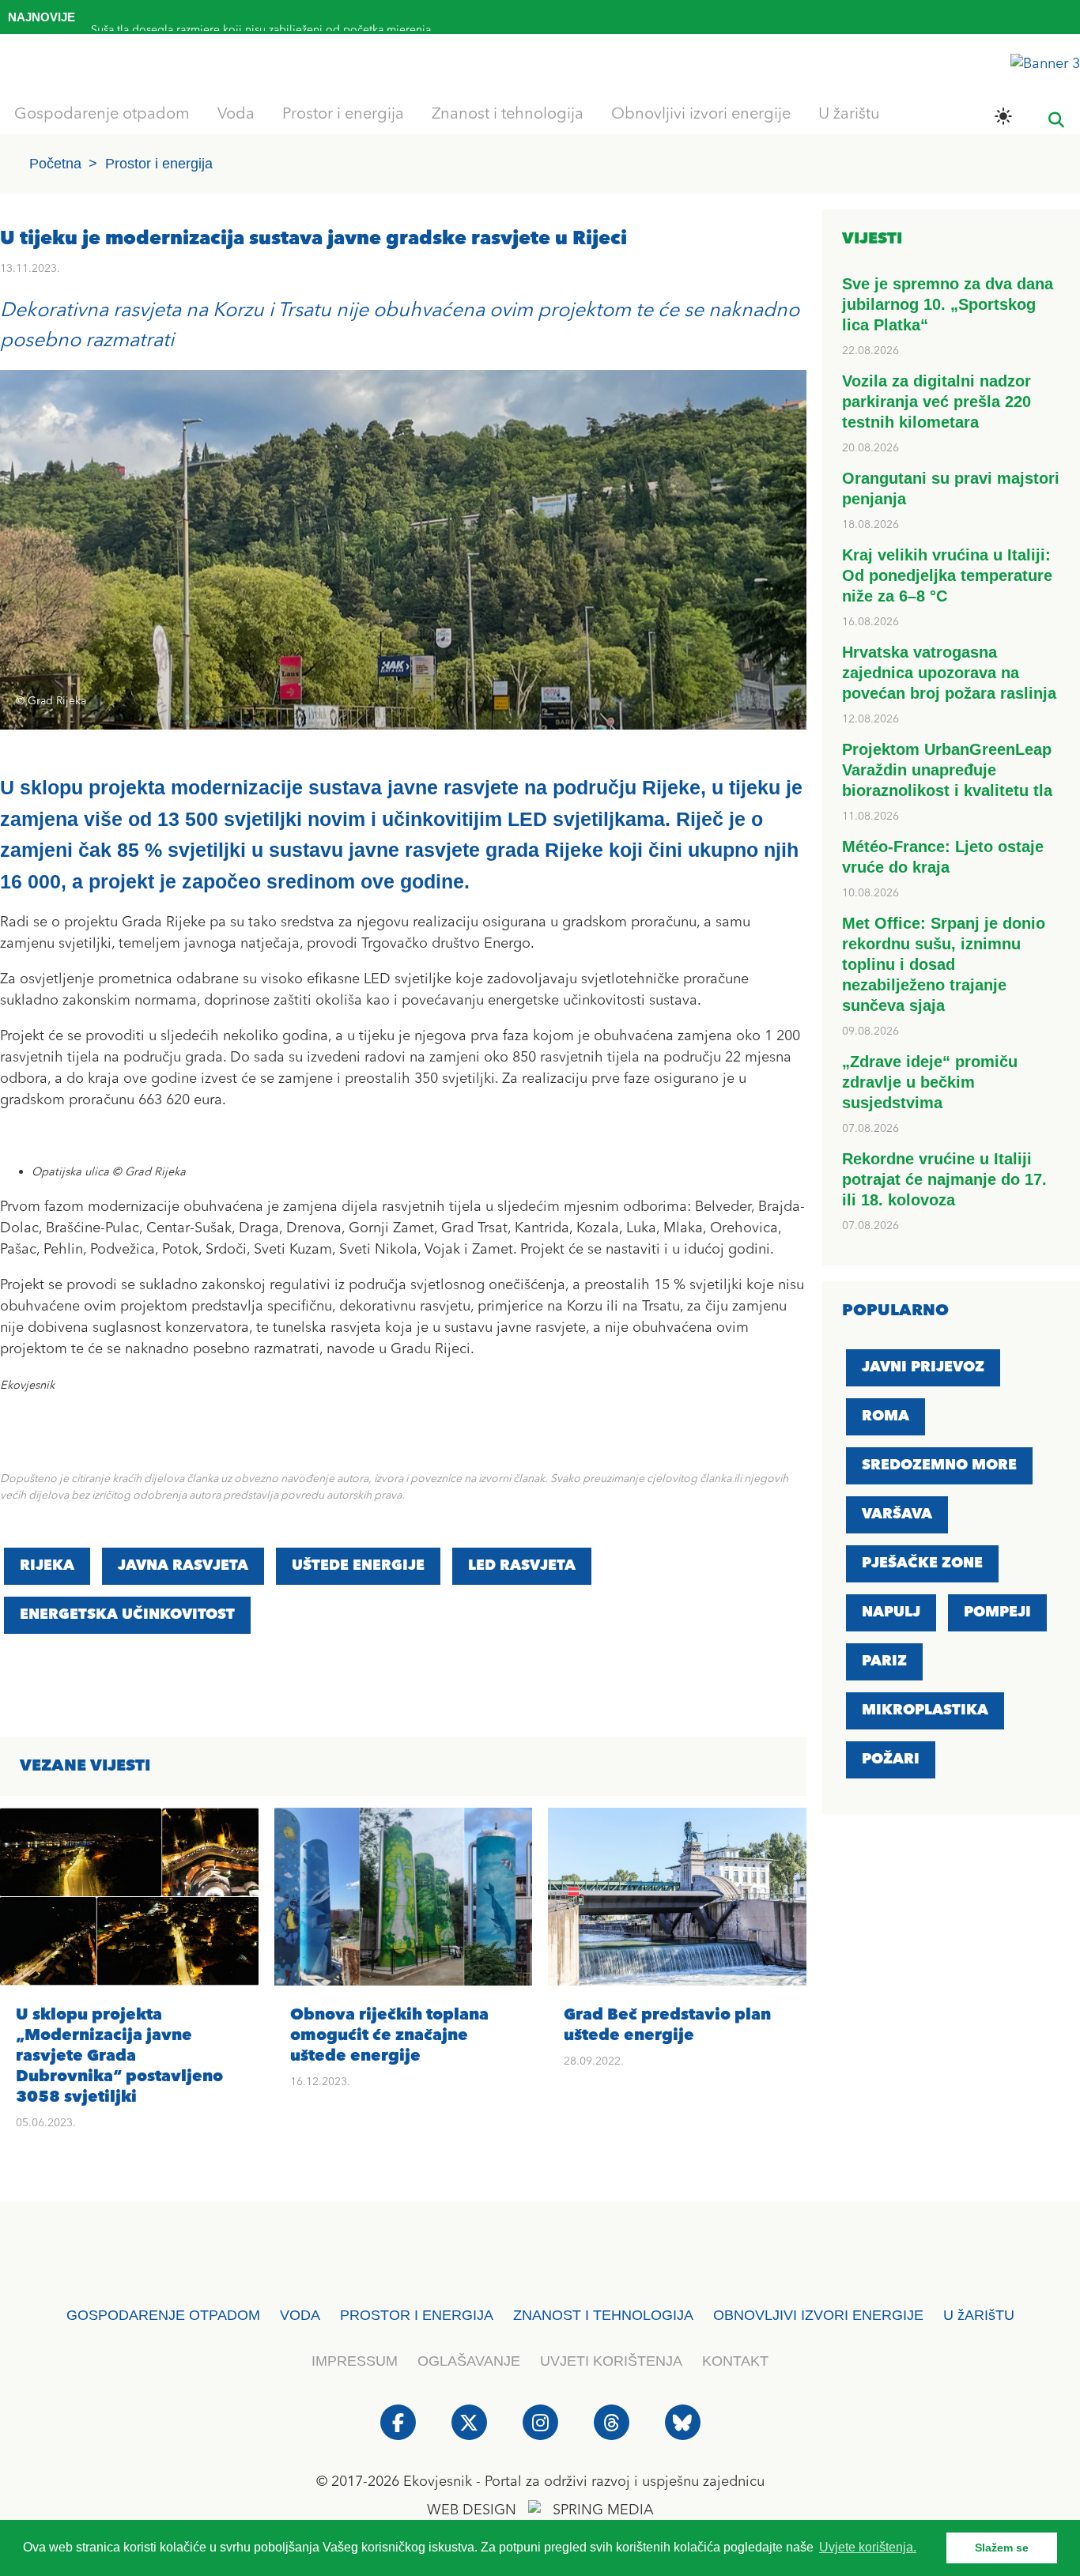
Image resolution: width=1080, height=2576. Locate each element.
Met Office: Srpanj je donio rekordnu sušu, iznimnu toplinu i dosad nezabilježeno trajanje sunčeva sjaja (944, 964)
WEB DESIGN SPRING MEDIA (540, 2510)
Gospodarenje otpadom (102, 115)
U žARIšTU (979, 2315)
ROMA (886, 1416)
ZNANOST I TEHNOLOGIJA (603, 2315)
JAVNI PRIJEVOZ (923, 1367)
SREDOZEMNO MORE (939, 1465)
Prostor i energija (343, 115)
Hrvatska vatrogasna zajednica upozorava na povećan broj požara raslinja (949, 673)
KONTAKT (735, 2361)
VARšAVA (897, 1514)
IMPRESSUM (355, 2361)
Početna (55, 164)
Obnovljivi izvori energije (701, 115)
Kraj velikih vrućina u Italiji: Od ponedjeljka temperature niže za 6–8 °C (947, 575)
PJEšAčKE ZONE (922, 1563)
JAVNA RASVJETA (183, 1566)
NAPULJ (891, 1612)
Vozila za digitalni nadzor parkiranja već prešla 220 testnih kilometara (937, 402)
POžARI (891, 1759)
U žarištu (849, 115)
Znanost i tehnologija (508, 115)
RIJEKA (47, 1566)
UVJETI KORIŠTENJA (611, 2361)
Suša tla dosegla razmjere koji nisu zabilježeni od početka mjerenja (261, 21)
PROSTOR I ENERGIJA (417, 2315)
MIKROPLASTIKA (925, 1710)
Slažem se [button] (1002, 2548)
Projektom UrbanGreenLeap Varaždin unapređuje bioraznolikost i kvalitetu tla (947, 770)
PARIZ (884, 1661)
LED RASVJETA (522, 1566)
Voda (236, 115)
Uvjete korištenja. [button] (868, 2547)
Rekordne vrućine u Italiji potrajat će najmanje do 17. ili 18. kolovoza (944, 1179)
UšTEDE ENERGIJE (358, 1566)
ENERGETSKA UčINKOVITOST (127, 1615)
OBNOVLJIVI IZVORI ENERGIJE (818, 2315)
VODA (300, 2315)
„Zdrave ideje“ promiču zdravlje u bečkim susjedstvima (930, 1082)
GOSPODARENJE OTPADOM (163, 2315)
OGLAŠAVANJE (469, 2361)
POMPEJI (997, 1612)
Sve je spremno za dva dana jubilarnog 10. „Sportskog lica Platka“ (948, 304)
